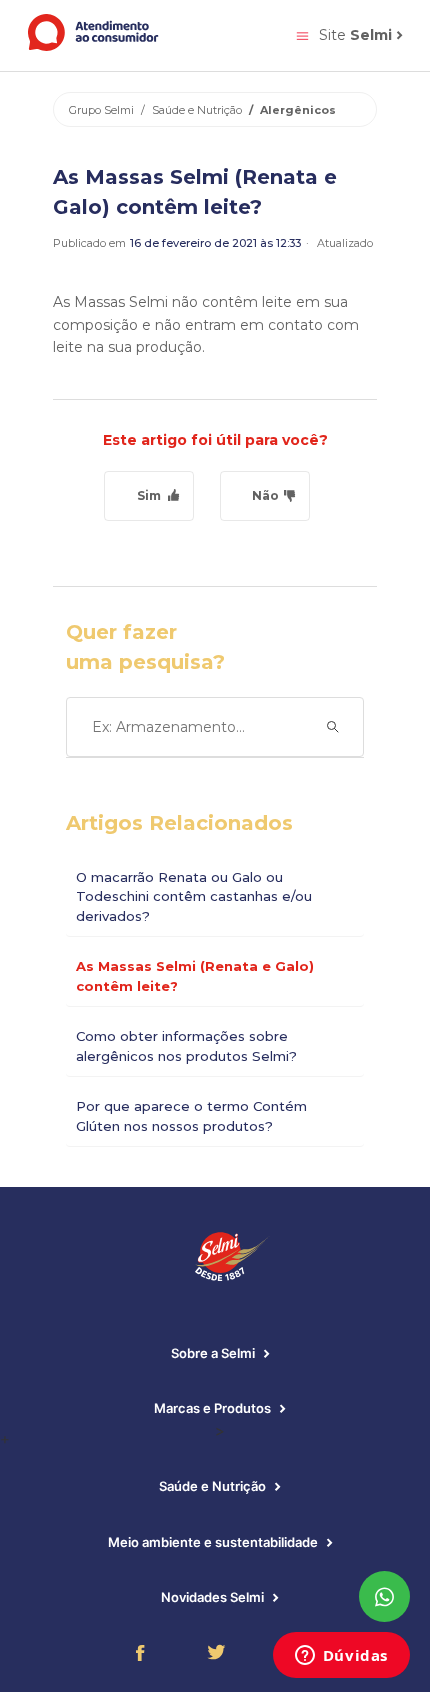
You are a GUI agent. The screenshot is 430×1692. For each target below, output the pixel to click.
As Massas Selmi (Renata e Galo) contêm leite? (195, 976)
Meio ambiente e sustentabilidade (214, 1542)
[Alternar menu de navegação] (302, 34)
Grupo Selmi (101, 110)
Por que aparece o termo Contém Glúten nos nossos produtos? (191, 1116)
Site (355, 35)
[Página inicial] (94, 45)
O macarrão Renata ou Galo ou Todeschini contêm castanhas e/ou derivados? (194, 896)
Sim (149, 495)
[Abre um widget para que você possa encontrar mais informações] (341, 1657)
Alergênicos (298, 110)
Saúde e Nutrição (197, 110)
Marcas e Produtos (214, 1408)
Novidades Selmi (214, 1597)
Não (265, 495)
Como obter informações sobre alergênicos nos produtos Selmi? (186, 1046)
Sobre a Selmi (214, 1353)
